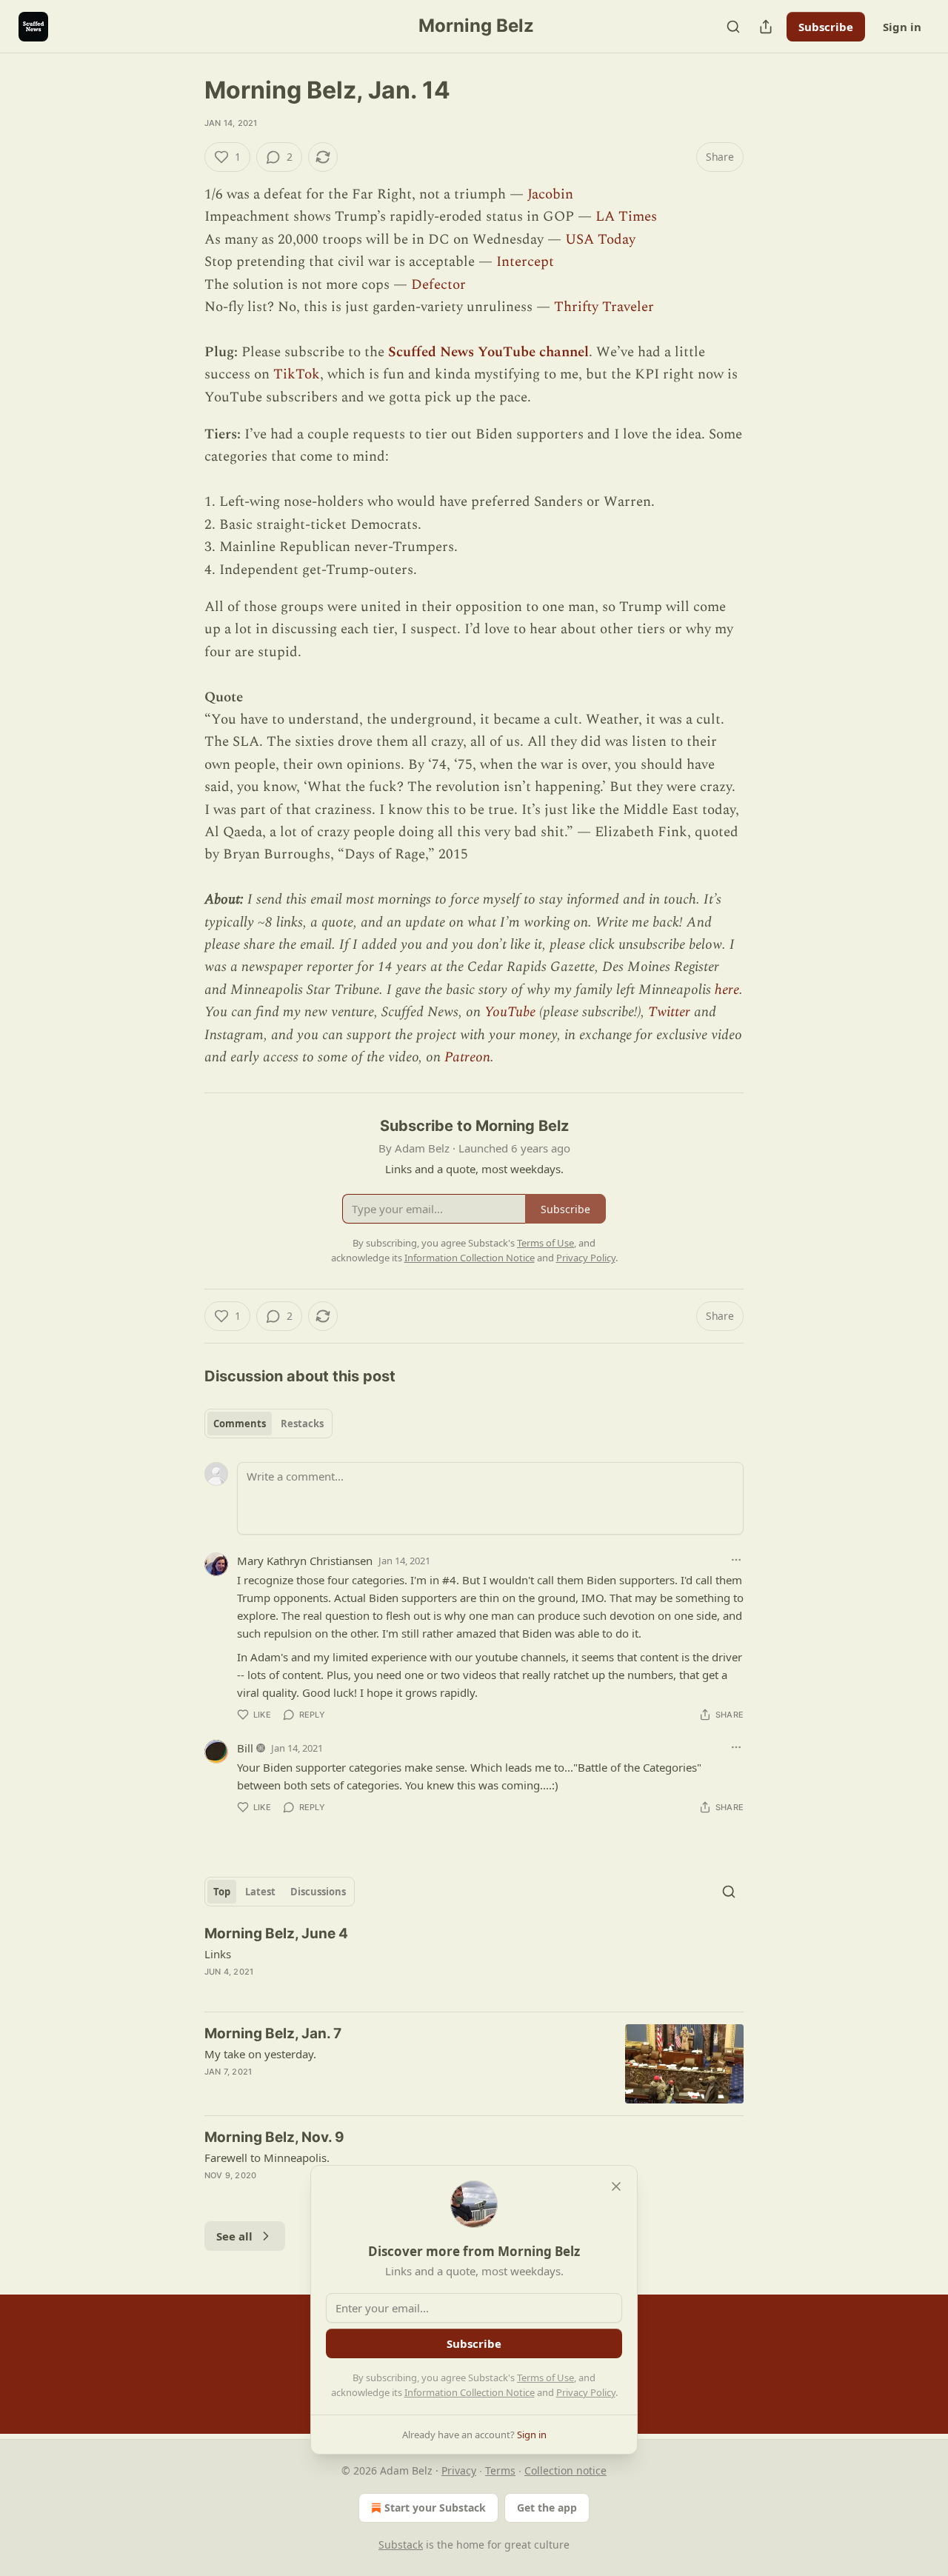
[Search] (733, 27)
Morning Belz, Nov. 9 (274, 2137)
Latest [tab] (260, 1892)
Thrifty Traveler (604, 307)
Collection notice (565, 2470)
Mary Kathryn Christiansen (305, 1561)
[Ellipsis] (736, 1560)
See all (234, 2236)
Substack (401, 2545)
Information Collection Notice (470, 2392)
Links (218, 1954)
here (727, 990)
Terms (500, 2470)
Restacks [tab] (302, 1424)
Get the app (547, 2507)
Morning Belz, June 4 (276, 1933)
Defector (438, 285)
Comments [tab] (240, 1424)
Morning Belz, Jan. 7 (273, 2033)
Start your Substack (435, 2507)
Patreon (467, 1057)
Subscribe (826, 27)
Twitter (669, 1012)
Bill (245, 1748)
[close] (616, 2186)
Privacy (459, 2470)
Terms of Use (545, 2378)
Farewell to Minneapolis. (267, 2158)
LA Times (626, 217)
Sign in (902, 27)
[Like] (214, 1991)
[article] (474, 1962)
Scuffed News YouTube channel (488, 352)
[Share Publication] (766, 27)
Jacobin (550, 194)
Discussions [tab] (318, 1892)
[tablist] (268, 1424)
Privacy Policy (586, 2392)
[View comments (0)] (342, 1991)
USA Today (600, 240)
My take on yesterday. (260, 2054)
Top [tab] (222, 1892)
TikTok (297, 374)
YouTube (510, 1012)
